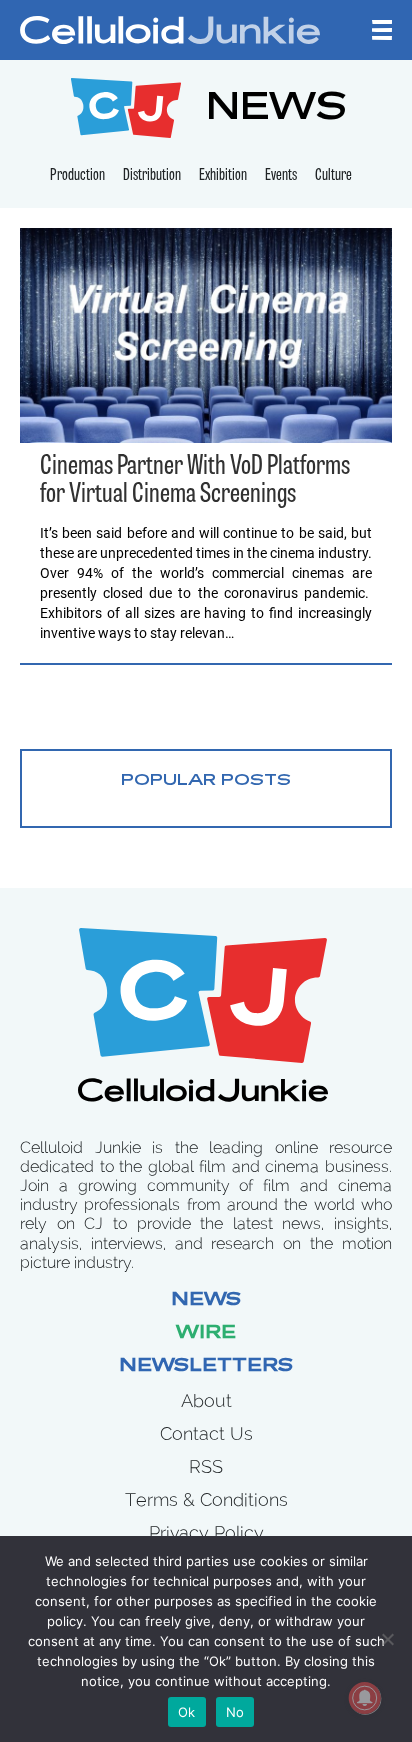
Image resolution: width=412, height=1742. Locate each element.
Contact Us (206, 1433)
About (206, 1400)
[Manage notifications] (365, 1698)
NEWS (276, 110)
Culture (333, 176)
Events (281, 176)
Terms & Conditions (206, 1499)
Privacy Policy (206, 1532)
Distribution (152, 176)
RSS (206, 1466)
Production (77, 176)
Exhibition (223, 176)
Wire (206, 1334)
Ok (187, 1712)
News (206, 1301)
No (235, 1712)
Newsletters (206, 1367)
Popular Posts (206, 781)
